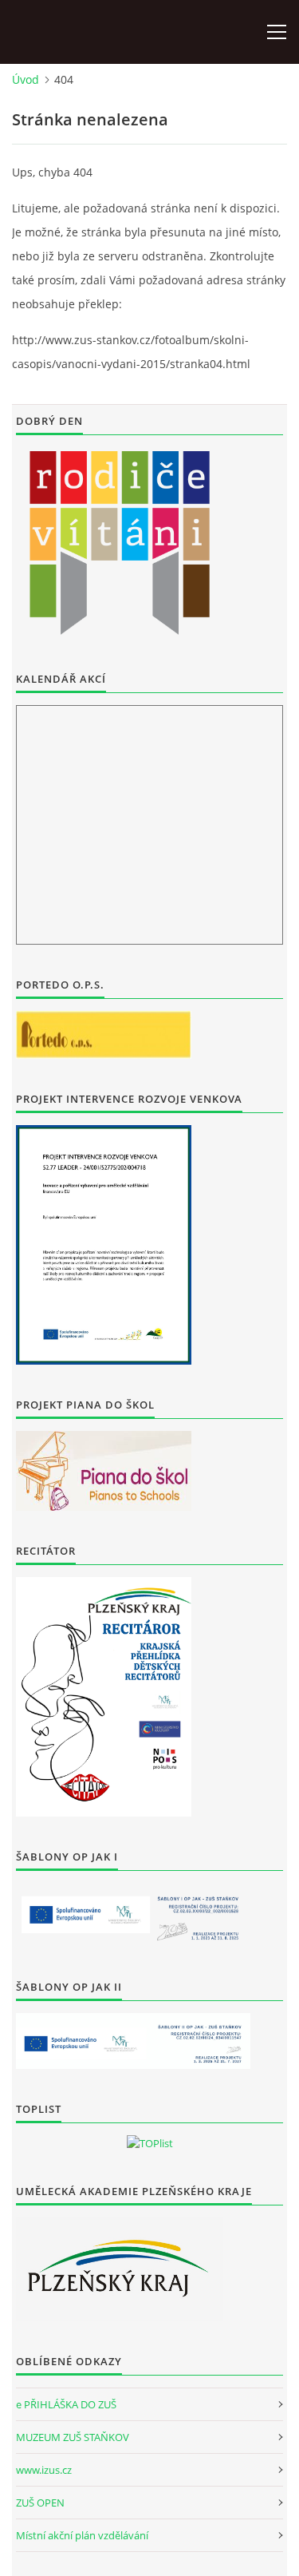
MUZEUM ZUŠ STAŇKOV (73, 2437)
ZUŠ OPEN (40, 2503)
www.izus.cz (44, 2470)
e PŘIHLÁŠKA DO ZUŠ (66, 2404)
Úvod (26, 79)
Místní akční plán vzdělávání (82, 2535)
